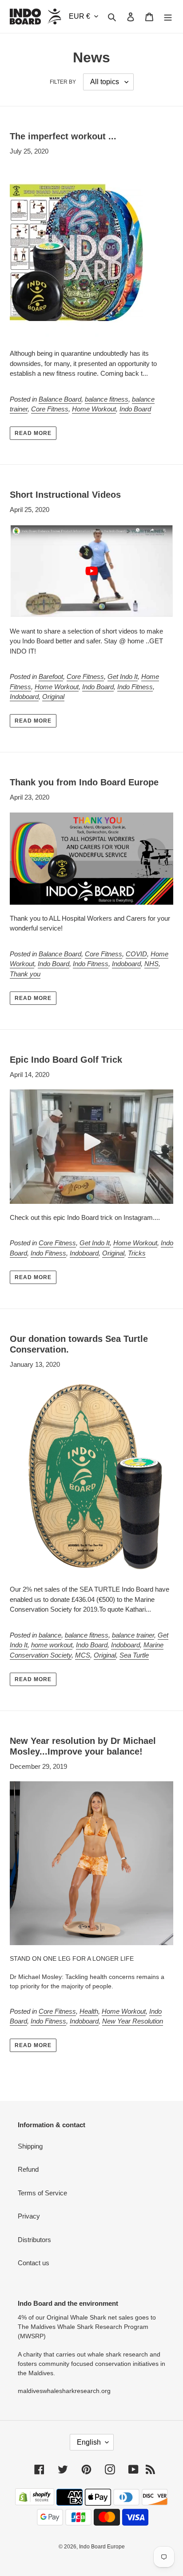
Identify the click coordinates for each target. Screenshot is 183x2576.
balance (50, 1635)
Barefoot (51, 677)
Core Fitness (50, 409)
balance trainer (133, 1635)
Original (53, 697)
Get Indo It (123, 677)
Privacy (29, 2216)
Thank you (25, 974)
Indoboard (24, 697)
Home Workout (94, 409)
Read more (33, 433)
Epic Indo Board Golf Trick (66, 1060)
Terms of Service (42, 2193)
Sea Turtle (134, 1655)
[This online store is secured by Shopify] (35, 2503)
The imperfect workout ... (63, 136)
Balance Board (60, 399)
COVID (136, 954)
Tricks (137, 1253)
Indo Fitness (135, 687)
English (89, 2442)
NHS (151, 964)
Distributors (34, 2240)
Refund (28, 2169)
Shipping (30, 2146)
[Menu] (168, 17)
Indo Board (135, 409)
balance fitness (107, 399)
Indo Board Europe (102, 2547)
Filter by (63, 82)
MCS (83, 1655)
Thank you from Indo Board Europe (84, 782)
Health (89, 2011)
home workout (52, 1645)
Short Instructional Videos (65, 495)
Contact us (34, 2263)
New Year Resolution (133, 2021)
